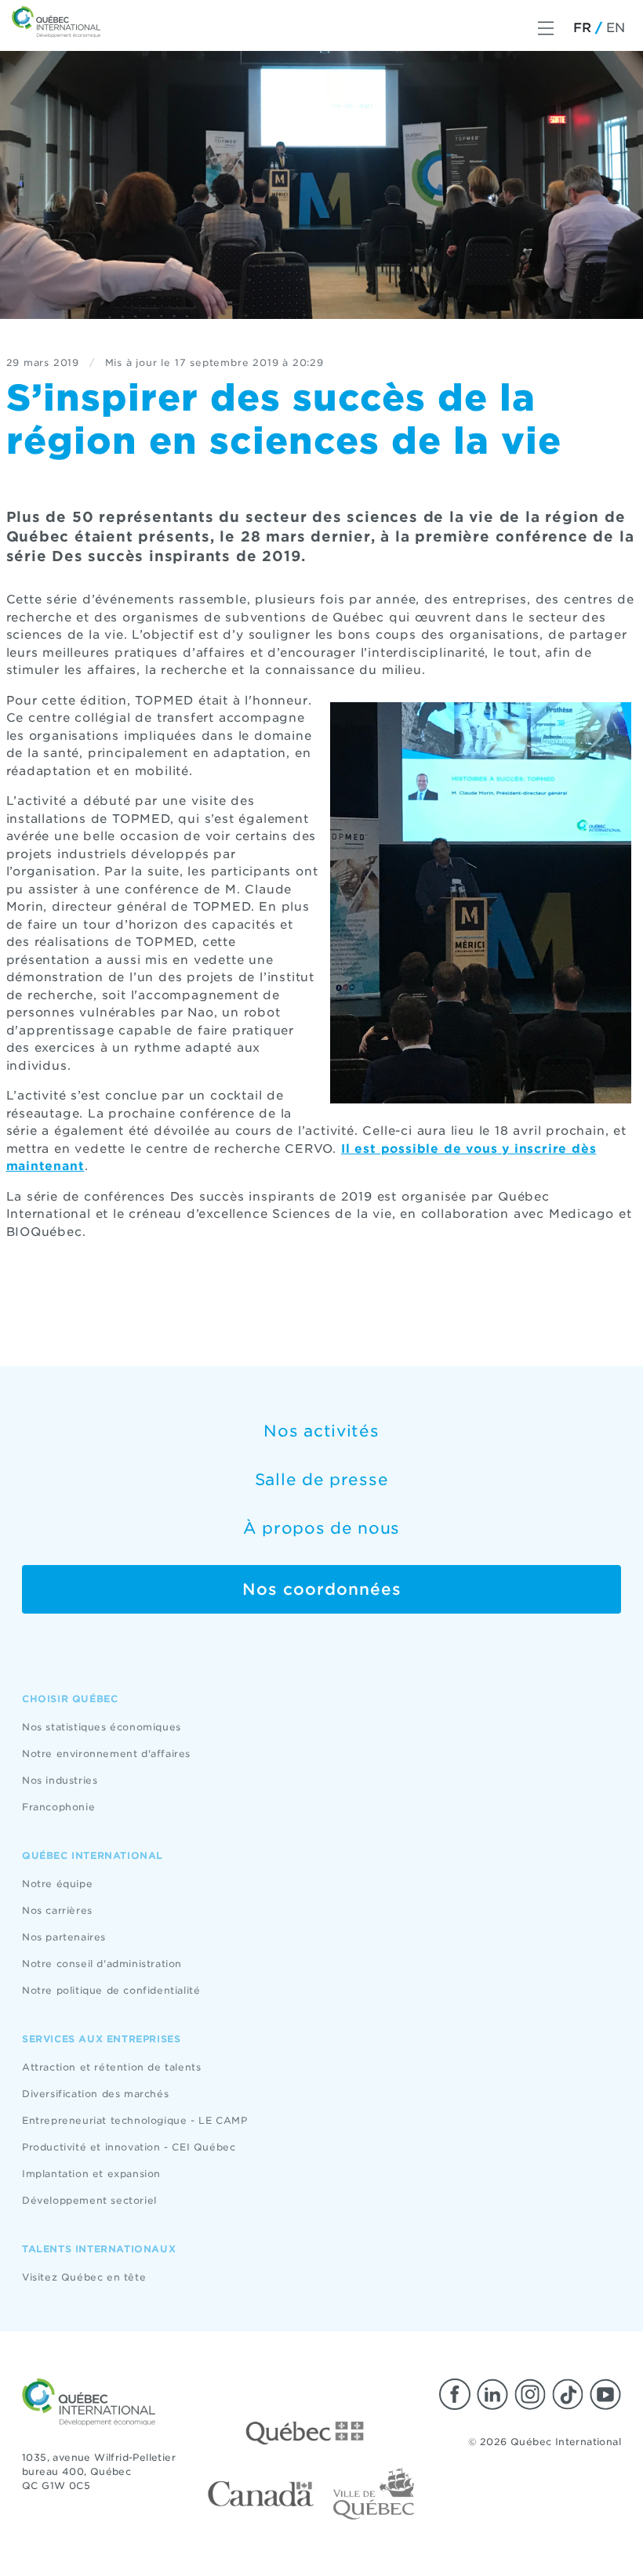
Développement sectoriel (89, 2200)
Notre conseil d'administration (102, 1964)
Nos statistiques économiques (102, 1727)
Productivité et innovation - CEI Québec (129, 2147)
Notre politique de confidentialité (111, 1990)
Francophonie (58, 1807)
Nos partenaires (64, 1937)
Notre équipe (57, 1884)
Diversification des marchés (95, 2094)
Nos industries (60, 1780)
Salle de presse (322, 1480)
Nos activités (321, 1431)
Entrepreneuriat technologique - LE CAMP (134, 2120)
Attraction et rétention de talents (111, 2067)
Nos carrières (57, 1910)
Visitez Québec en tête (84, 2277)
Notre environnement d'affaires (106, 1754)
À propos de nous (321, 1528)
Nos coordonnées (322, 1589)
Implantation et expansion (91, 2174)
